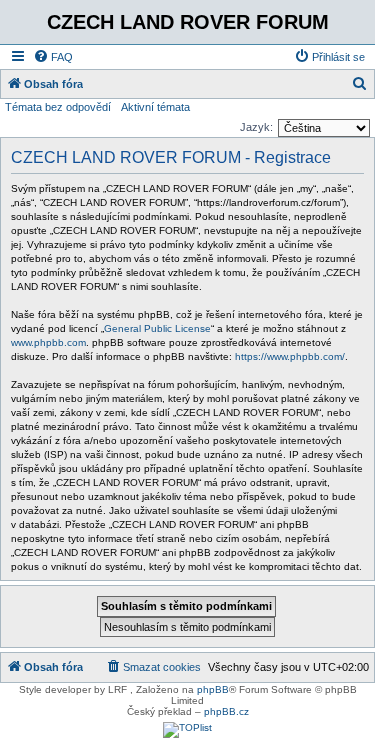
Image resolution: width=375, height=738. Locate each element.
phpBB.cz (226, 711)
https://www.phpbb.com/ (290, 356)
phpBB (213, 689)
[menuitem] (53, 57)
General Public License (157, 328)
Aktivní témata (155, 107)
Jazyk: (256, 127)
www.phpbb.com (48, 342)
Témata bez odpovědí (58, 107)
